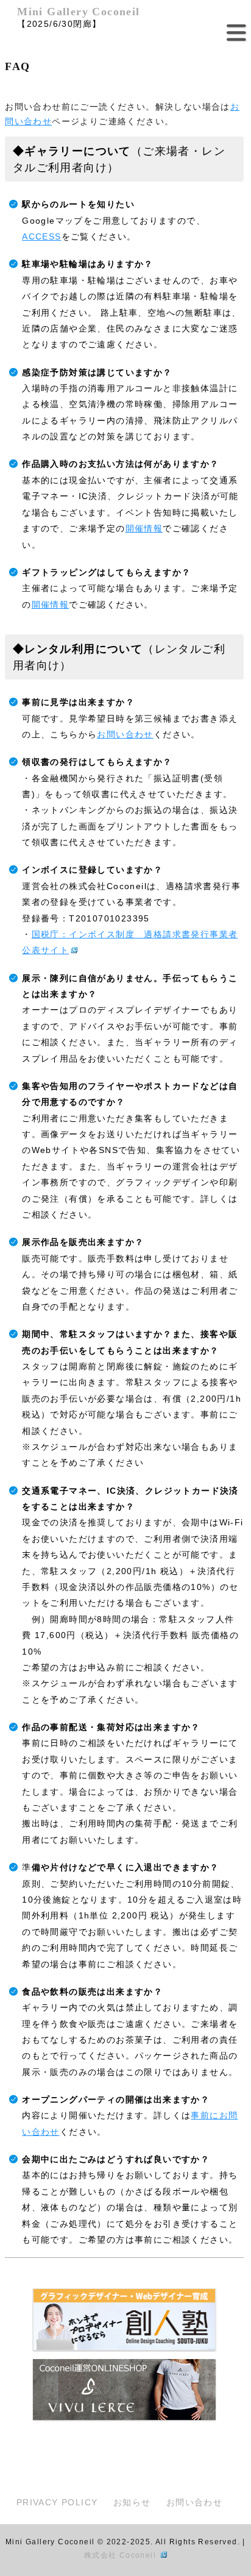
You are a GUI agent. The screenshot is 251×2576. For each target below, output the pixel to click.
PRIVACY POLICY (57, 2502)
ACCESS (41, 236)
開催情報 (144, 528)
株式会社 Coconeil (122, 2555)
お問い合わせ (125, 734)
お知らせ (132, 2502)
